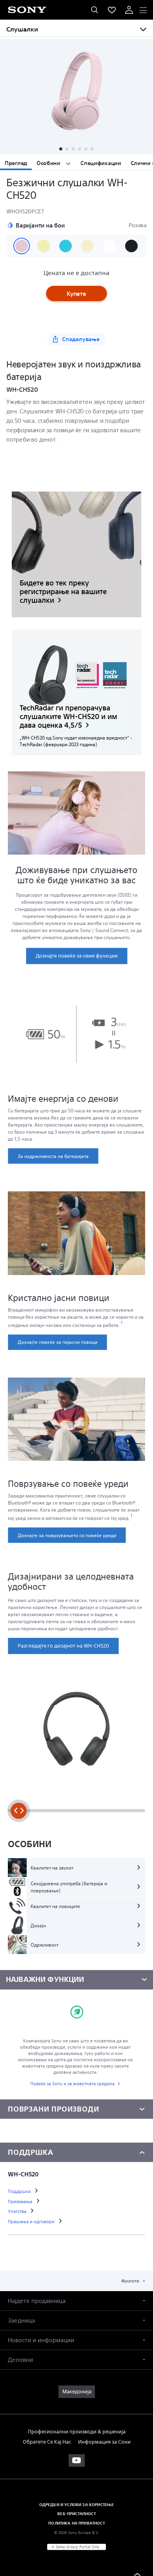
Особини (49, 163)
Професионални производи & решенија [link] (77, 2432)
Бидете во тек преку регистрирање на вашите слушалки (63, 592)
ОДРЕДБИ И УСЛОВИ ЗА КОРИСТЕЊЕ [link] (77, 2504)
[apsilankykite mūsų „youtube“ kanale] (77, 2460)
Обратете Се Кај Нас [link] (47, 2442)
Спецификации (101, 163)
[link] (76, 554)
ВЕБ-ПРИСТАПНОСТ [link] (76, 2514)
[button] (61, 149)
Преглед (16, 163)
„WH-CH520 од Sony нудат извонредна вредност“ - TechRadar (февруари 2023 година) (76, 741)
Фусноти (131, 2281)
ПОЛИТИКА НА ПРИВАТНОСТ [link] (76, 2523)
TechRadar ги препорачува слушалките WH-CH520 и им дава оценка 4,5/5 (68, 716)
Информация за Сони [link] (104, 2442)
